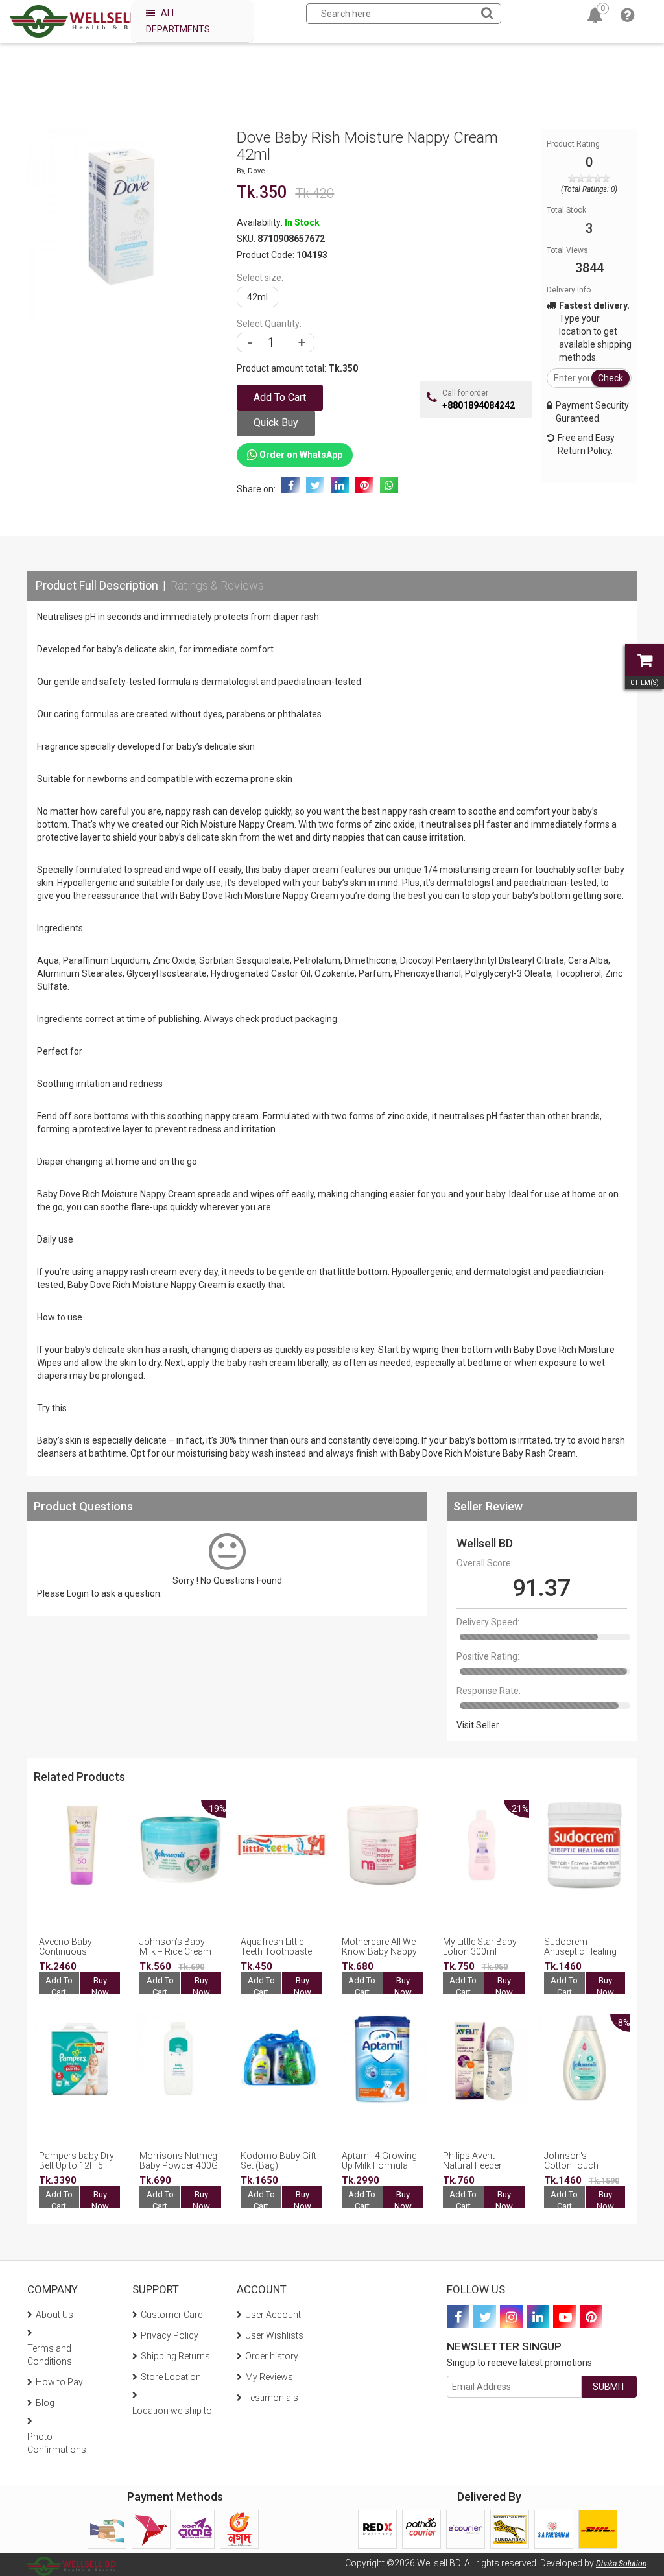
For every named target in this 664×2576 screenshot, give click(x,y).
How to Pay (59, 2382)
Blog (45, 2403)
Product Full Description (97, 585)
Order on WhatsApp (300, 455)
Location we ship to (172, 2411)
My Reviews (269, 2377)
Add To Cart (59, 1986)
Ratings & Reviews (217, 585)
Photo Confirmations (57, 2443)
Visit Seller (478, 1725)
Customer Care (172, 2315)
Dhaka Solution (621, 2564)
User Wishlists (274, 2335)
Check (611, 378)
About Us (54, 2315)
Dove (256, 171)
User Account (273, 2315)
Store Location (171, 2377)
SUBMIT (609, 2387)
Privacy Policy (170, 2335)
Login (78, 1593)
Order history (272, 2356)
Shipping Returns (175, 2356)
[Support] (627, 18)
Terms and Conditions (50, 2355)
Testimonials (272, 2398)
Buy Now (100, 1986)
